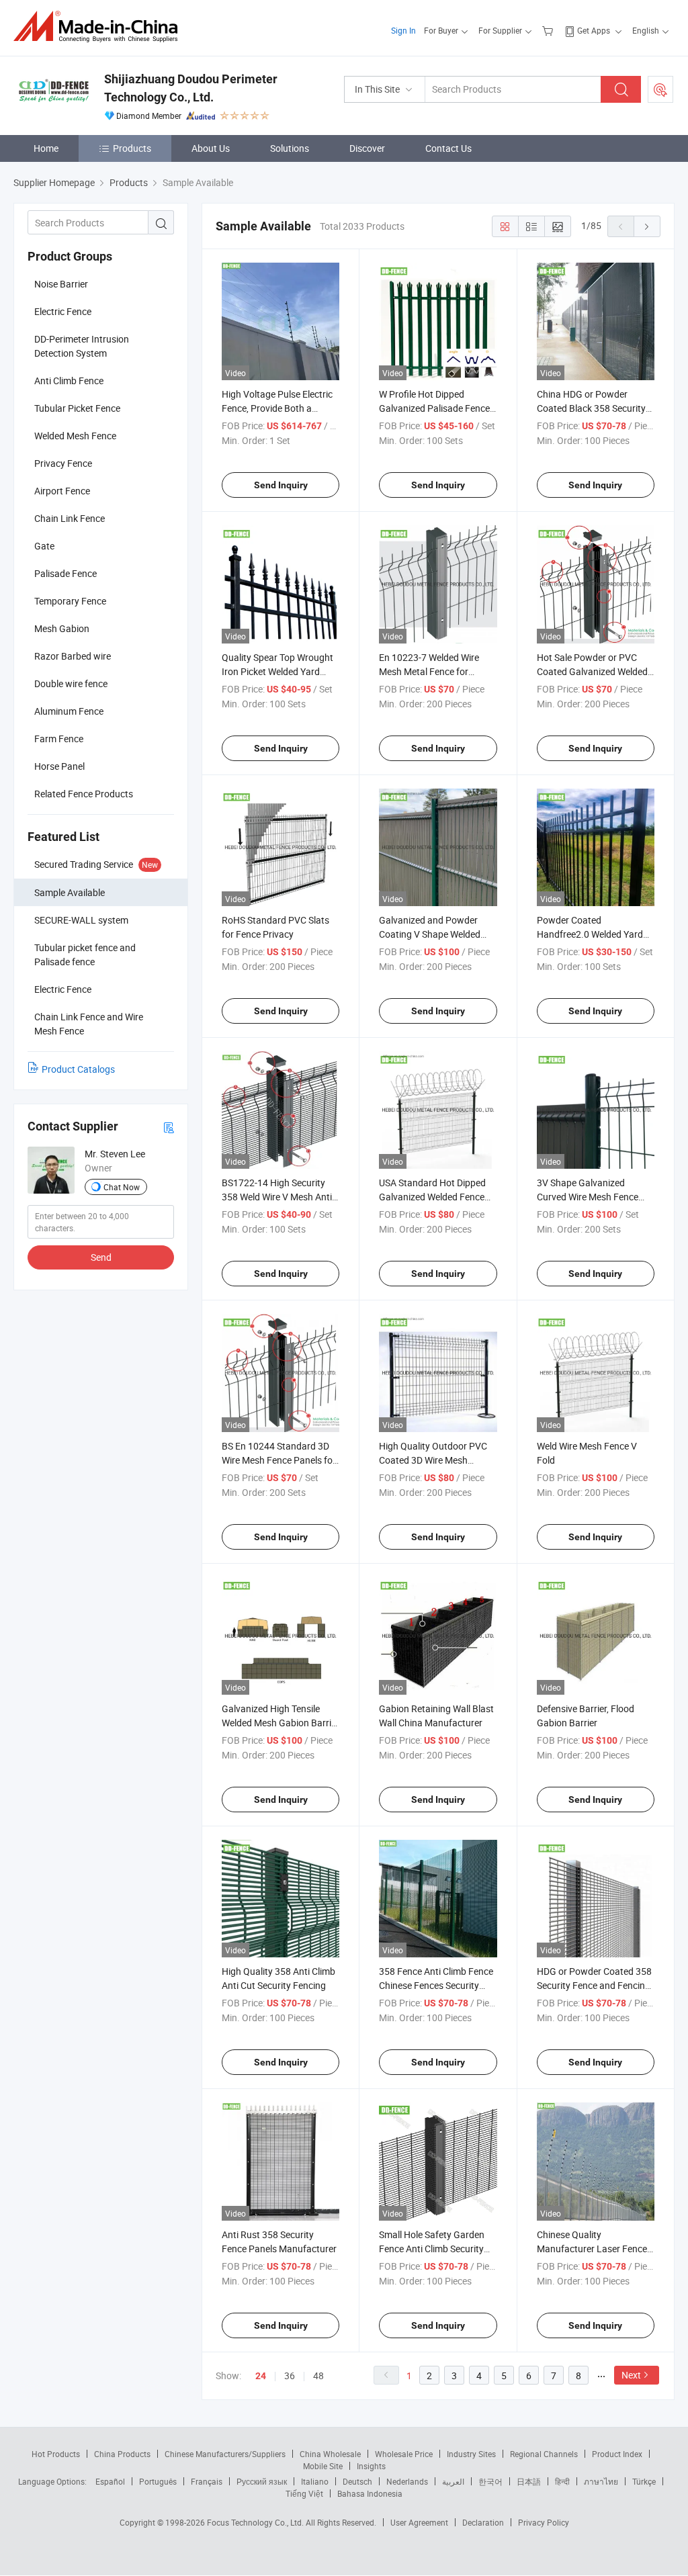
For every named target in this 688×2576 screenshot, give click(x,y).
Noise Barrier (61, 284)
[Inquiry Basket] (549, 30)
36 (290, 2375)
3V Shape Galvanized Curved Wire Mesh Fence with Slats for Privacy (588, 1197)
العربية (453, 2481)
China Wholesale (330, 2454)
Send (101, 1257)
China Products (122, 2454)
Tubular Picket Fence (77, 408)
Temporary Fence (70, 601)
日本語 (529, 2481)
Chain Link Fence (70, 518)
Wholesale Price (404, 2454)
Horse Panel (59, 766)
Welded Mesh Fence (75, 436)
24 (261, 2376)
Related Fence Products (84, 794)
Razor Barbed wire (73, 656)
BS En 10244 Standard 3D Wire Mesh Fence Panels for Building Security (279, 1460)
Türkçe (644, 2481)
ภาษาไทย (601, 2481)
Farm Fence (59, 739)
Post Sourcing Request (660, 89)
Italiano (315, 2481)
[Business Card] (169, 1127)
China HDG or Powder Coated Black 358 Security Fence (591, 408)
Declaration (483, 2522)
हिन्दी (562, 2481)
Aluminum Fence (69, 711)
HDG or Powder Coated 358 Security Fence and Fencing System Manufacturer (594, 1985)
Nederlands (407, 2481)
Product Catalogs (78, 1069)
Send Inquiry (281, 485)
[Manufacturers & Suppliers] (100, 27)
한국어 (490, 2481)
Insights (371, 2466)
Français (207, 2481)
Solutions (290, 148)
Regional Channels (544, 2454)
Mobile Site (323, 2466)
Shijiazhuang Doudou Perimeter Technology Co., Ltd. (191, 88)
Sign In (403, 30)
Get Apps (594, 30)
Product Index (617, 2454)
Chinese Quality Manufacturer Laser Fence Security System (592, 2249)
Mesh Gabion (62, 628)
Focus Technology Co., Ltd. (256, 2522)
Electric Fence (63, 311)
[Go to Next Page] (647, 226)
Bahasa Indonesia (370, 2493)
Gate (44, 546)
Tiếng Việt (304, 2493)
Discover (367, 148)
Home (46, 148)
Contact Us (448, 148)
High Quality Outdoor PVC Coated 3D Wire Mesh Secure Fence (433, 1460)
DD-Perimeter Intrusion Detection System (82, 346)
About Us (211, 148)
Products (132, 148)
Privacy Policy (544, 2522)
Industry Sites (471, 2454)
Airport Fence (62, 491)
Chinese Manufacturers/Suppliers (225, 2454)
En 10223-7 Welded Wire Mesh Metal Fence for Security (429, 671)
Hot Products (56, 2454)
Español (110, 2481)
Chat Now (122, 1187)
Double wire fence (71, 683)
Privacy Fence (63, 463)
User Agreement (419, 2522)
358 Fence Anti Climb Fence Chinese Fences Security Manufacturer (436, 1985)
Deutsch (357, 2481)
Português (158, 2481)
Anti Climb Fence (69, 381)
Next (631, 2375)
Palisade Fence (66, 573)
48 (318, 2375)
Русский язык (262, 2481)
